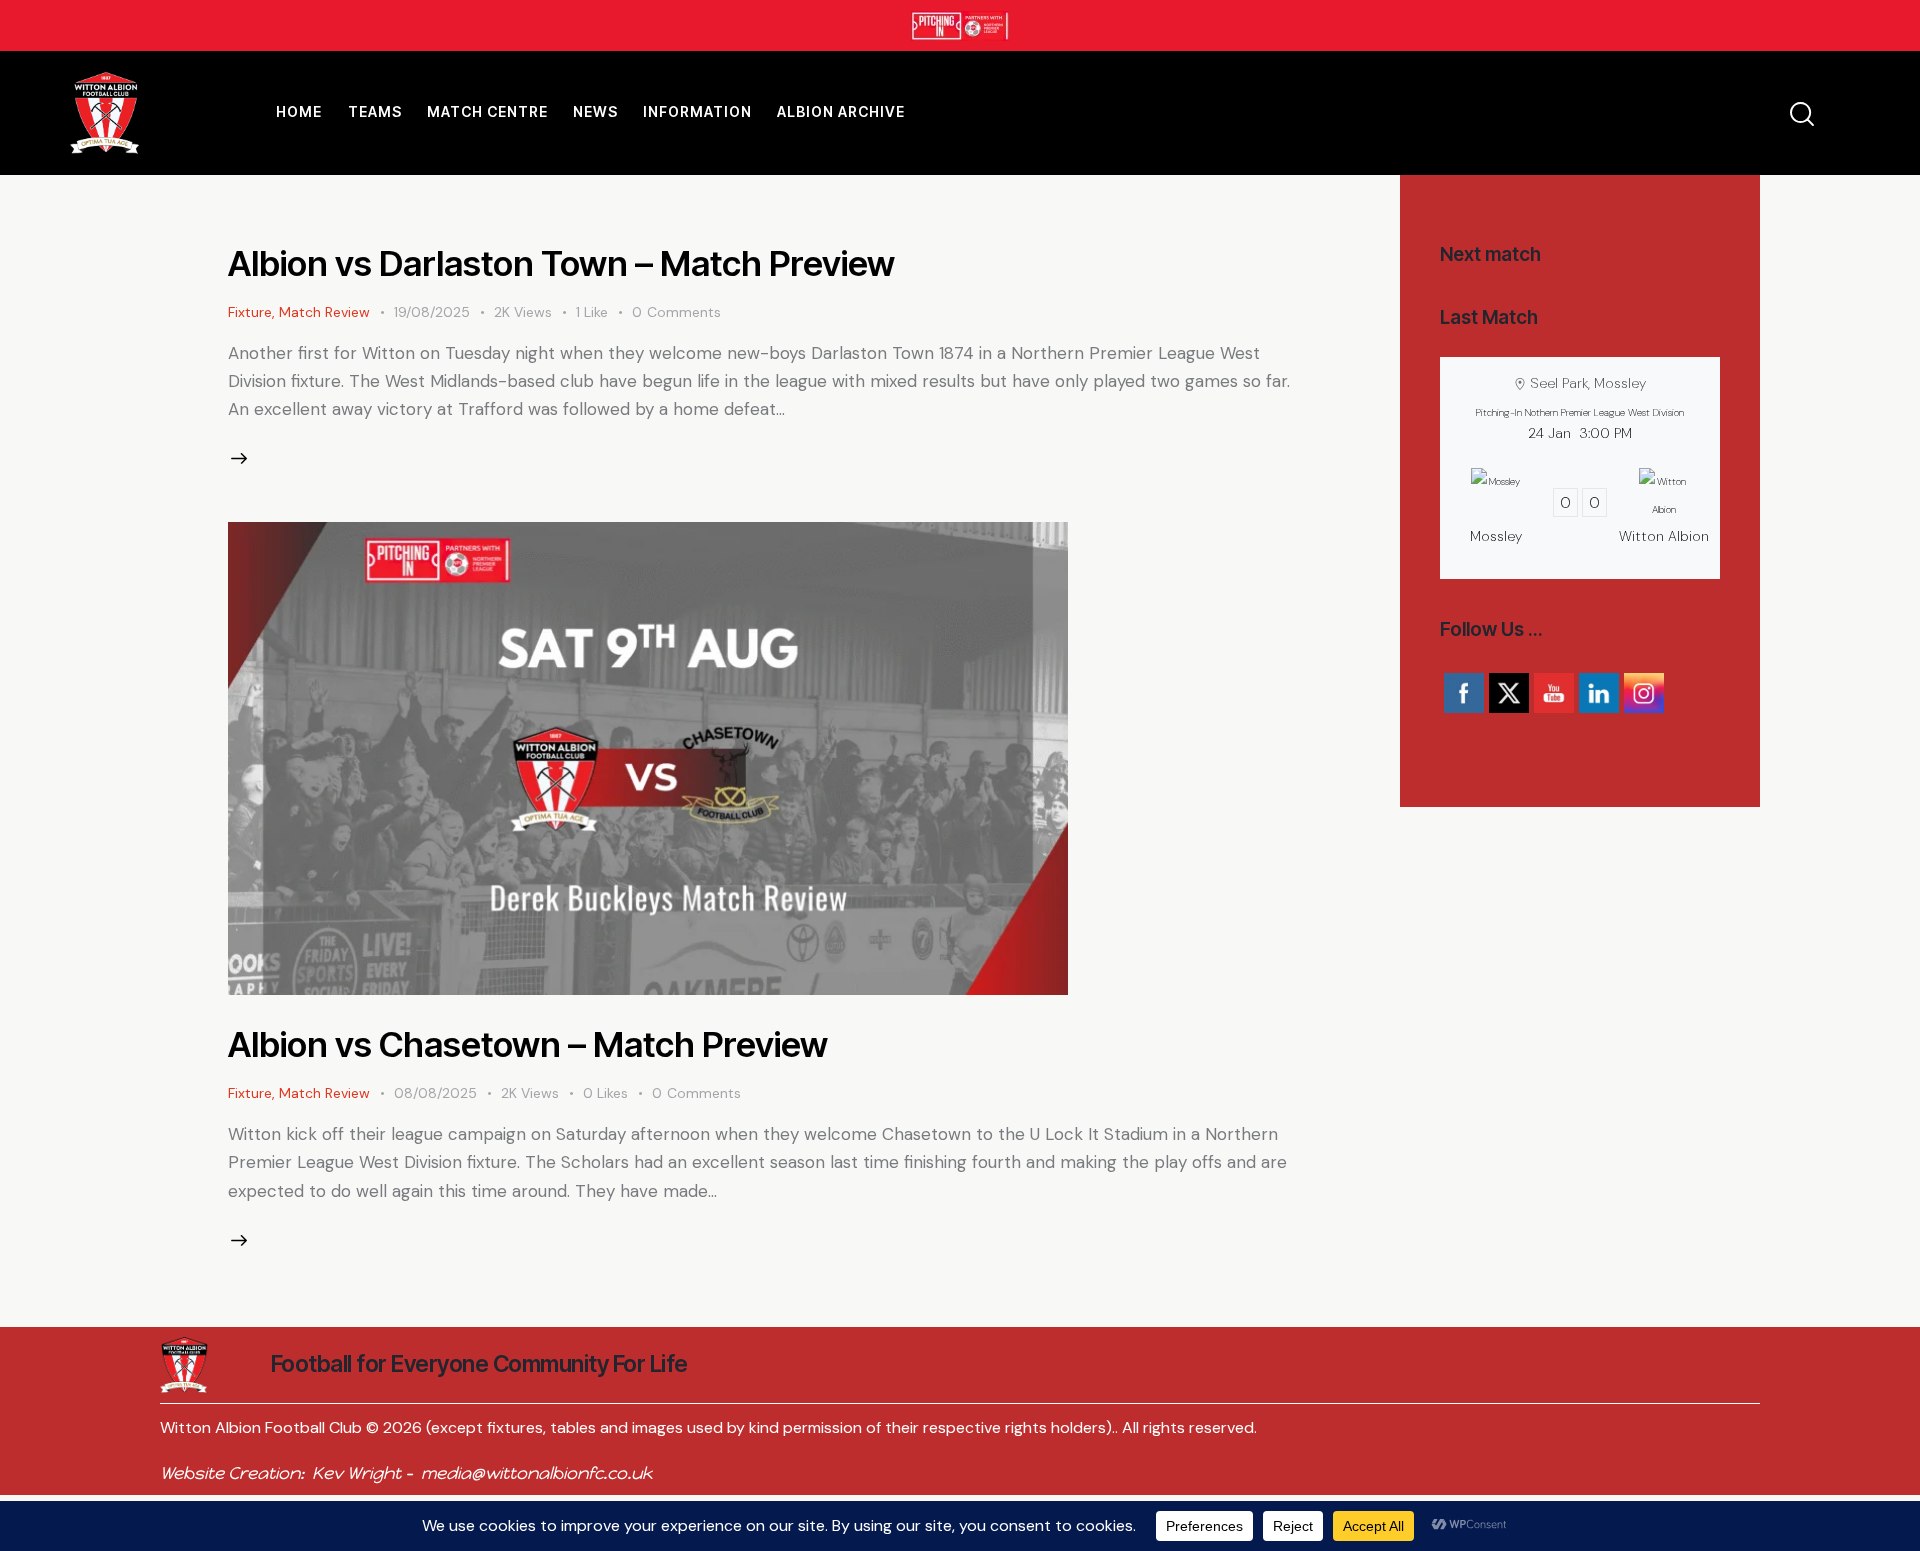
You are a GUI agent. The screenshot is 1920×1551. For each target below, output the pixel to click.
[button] (604, 312)
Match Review (324, 312)
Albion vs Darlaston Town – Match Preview (561, 263)
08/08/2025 (435, 1093)
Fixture (250, 312)
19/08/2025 (432, 312)
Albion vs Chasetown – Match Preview (528, 1044)
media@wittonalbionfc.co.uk (536, 1473)
